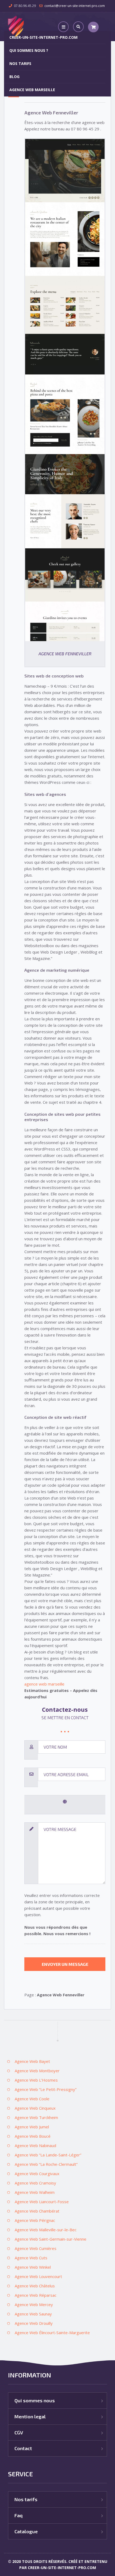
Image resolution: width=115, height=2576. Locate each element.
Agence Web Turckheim (36, 2117)
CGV (19, 2432)
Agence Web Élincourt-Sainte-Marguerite (52, 2333)
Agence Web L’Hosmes (36, 2080)
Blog (14, 77)
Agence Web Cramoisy (35, 2183)
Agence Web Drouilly (34, 2323)
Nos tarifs (20, 63)
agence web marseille (44, 1684)
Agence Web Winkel (33, 2267)
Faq (18, 2515)
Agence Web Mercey (34, 2304)
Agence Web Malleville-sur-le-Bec (46, 2230)
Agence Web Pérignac (35, 2220)
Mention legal (30, 2416)
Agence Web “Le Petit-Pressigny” (46, 2089)
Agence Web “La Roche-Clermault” (46, 2164)
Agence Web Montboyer (37, 2071)
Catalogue (26, 2531)
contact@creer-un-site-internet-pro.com (75, 6)
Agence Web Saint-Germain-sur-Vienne (51, 2239)
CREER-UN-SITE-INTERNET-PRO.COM (43, 37)
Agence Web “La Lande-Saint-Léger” (48, 2155)
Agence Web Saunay (33, 2314)
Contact (23, 2448)
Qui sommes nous (35, 2400)
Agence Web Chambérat (37, 2211)
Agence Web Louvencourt (38, 2276)
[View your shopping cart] (93, 27)
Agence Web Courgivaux (37, 2174)
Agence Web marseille (32, 90)
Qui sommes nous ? (29, 50)
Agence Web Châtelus (35, 2286)
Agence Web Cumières (36, 2248)
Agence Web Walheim (35, 2192)
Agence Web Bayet (32, 2061)
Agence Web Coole (32, 2099)
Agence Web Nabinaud (35, 2145)
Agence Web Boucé (33, 2136)
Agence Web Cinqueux (35, 2108)
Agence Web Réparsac (36, 2295)
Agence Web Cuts (31, 2258)
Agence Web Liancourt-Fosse (42, 2202)
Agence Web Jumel (32, 2127)
